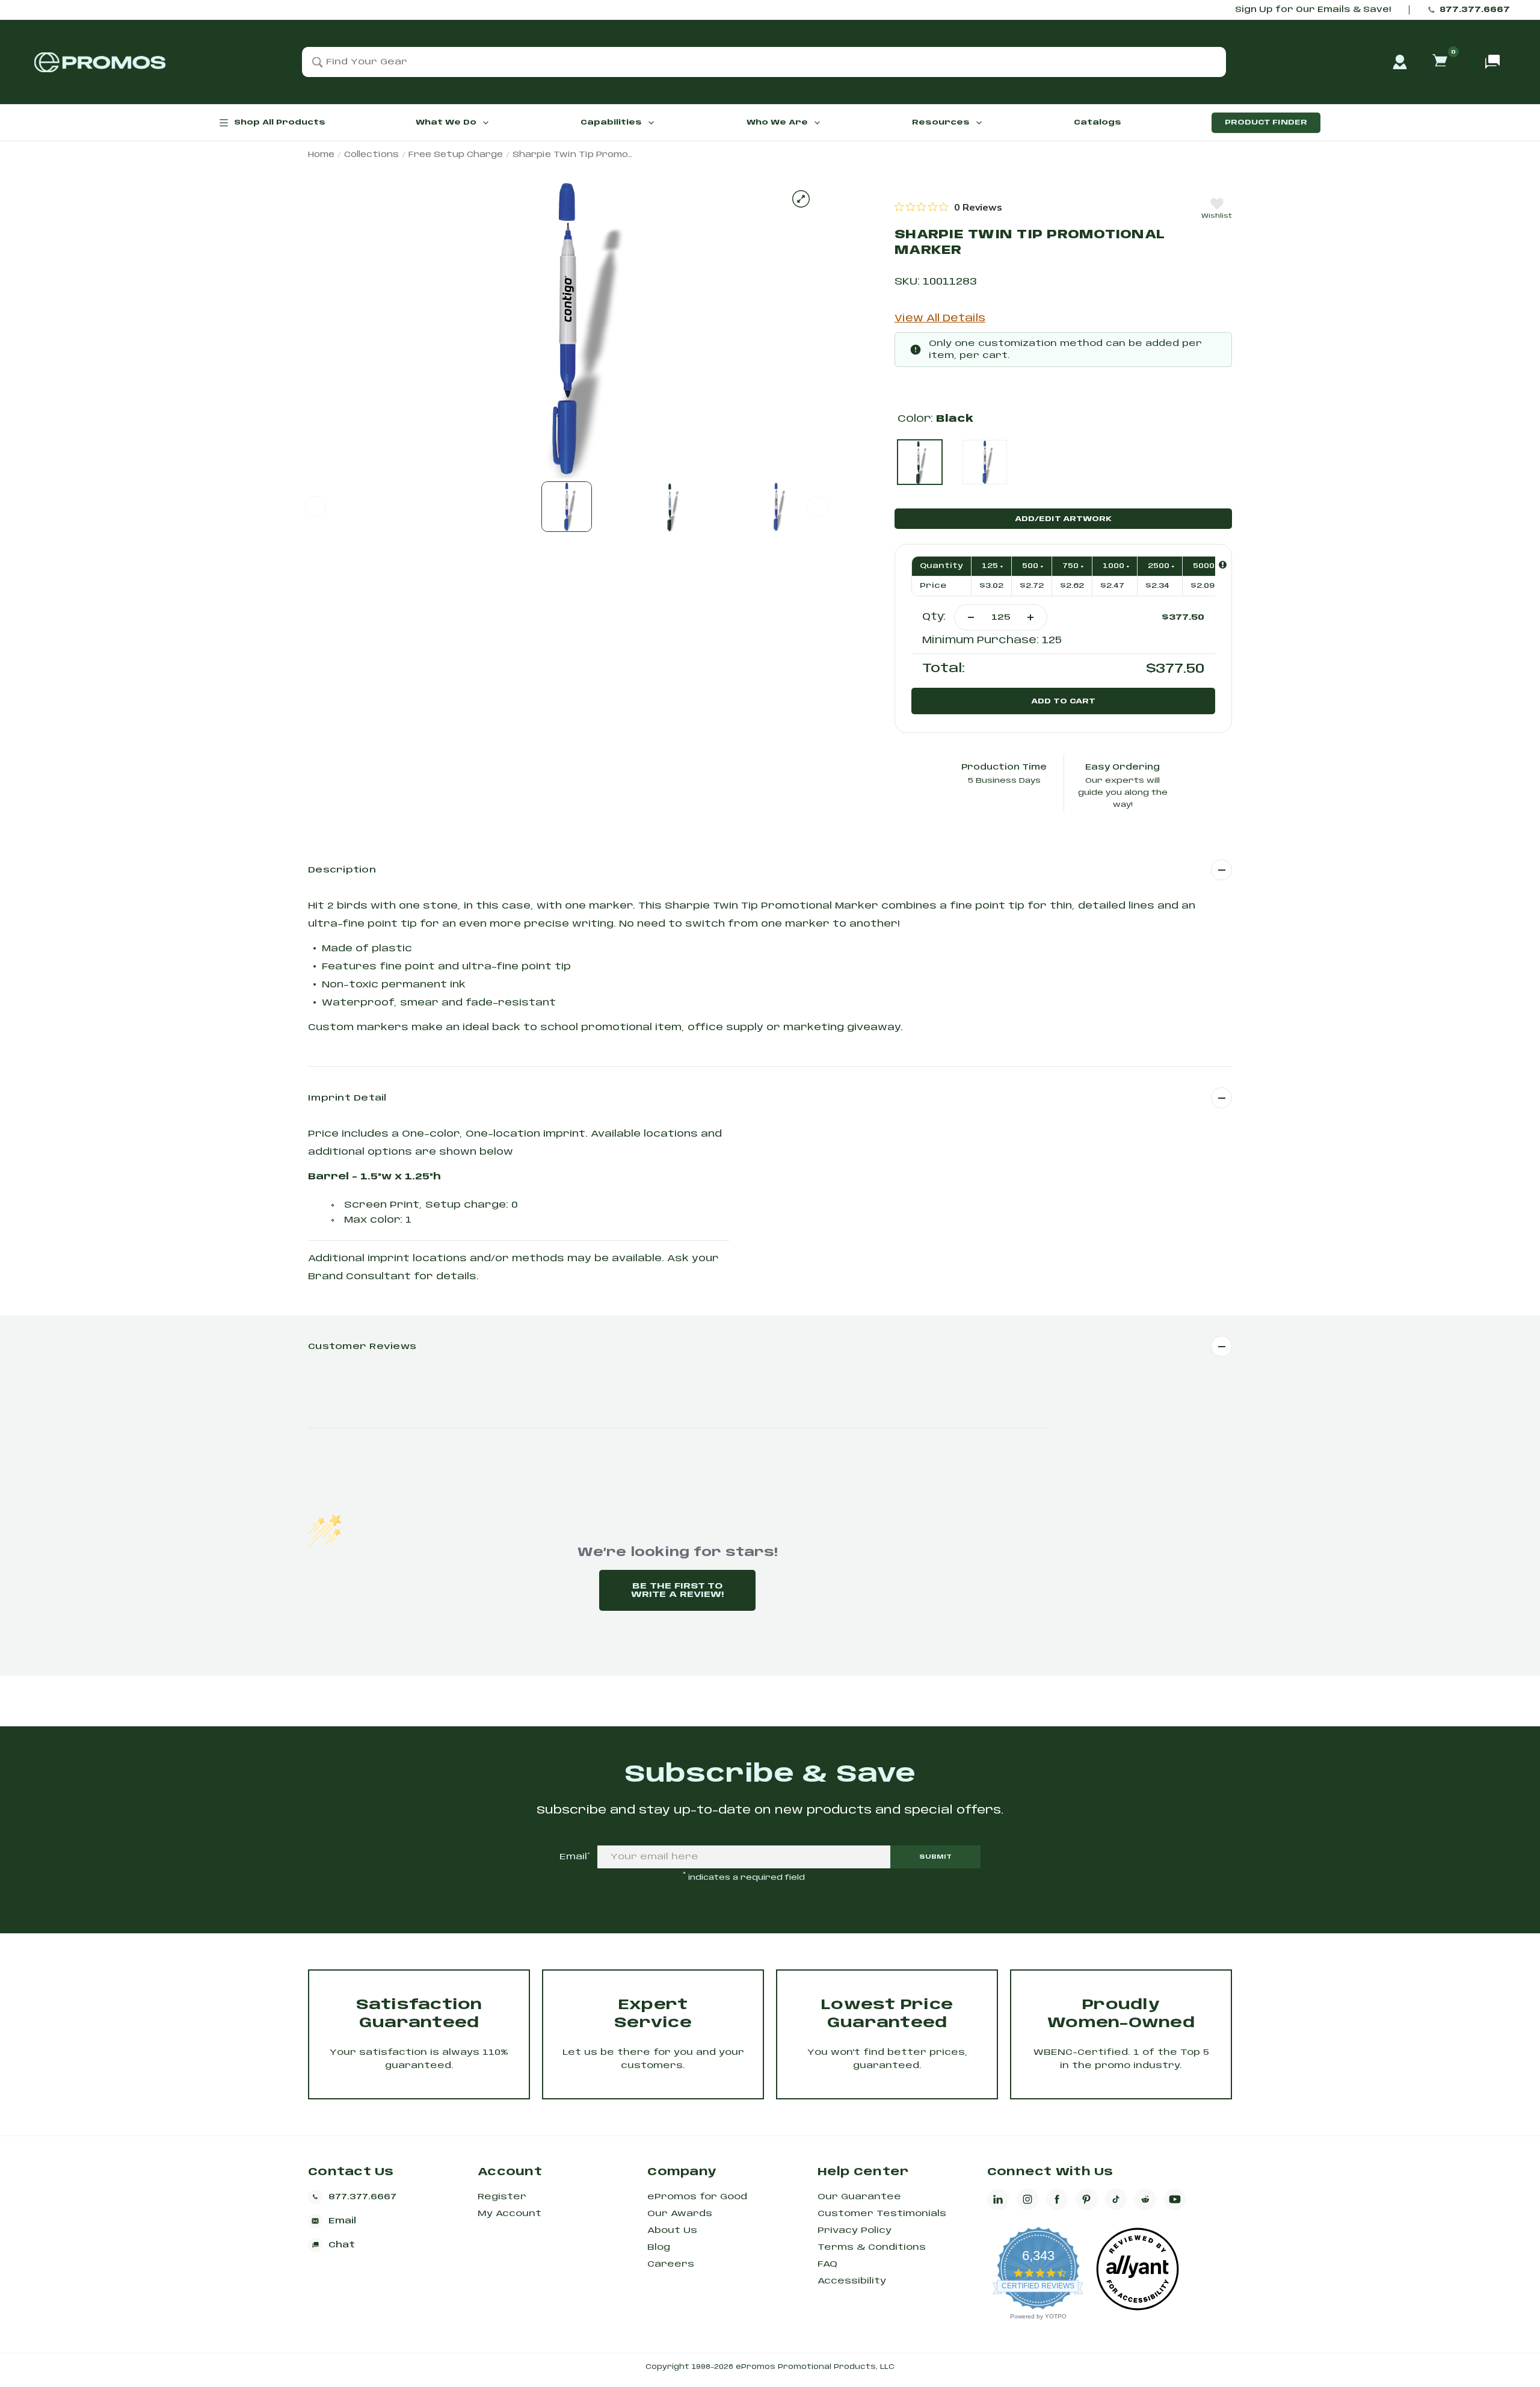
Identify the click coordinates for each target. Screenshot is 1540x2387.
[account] (1400, 62)
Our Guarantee (859, 2197)
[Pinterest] (1086, 2199)
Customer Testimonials (882, 2214)
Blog (659, 2247)
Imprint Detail (347, 1098)
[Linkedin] (998, 2199)
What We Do (446, 122)
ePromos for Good (697, 2197)
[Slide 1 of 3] (567, 507)
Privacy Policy (855, 2231)
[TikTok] (1116, 2199)
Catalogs (1098, 122)
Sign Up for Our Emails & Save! (1313, 10)
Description (342, 870)
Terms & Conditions (872, 2247)
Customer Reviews (362, 1347)
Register (502, 2197)
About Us (672, 2231)
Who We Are (777, 122)
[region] (948, 207)
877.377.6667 (1475, 10)
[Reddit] (1145, 2199)
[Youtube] (1175, 2199)
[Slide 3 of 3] (776, 507)
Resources (941, 122)
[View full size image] (801, 199)
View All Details (940, 319)
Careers (671, 2264)
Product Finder (1266, 122)
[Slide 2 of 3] (671, 507)
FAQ (827, 2264)
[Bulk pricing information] (1223, 565)
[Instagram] (1027, 2199)
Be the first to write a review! (677, 1590)
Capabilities (611, 122)
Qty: (934, 617)
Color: (935, 419)
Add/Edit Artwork (1063, 519)
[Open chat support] (1492, 62)
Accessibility (852, 2281)
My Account (510, 2214)
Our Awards (680, 2214)
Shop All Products (280, 122)
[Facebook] (1057, 2199)
